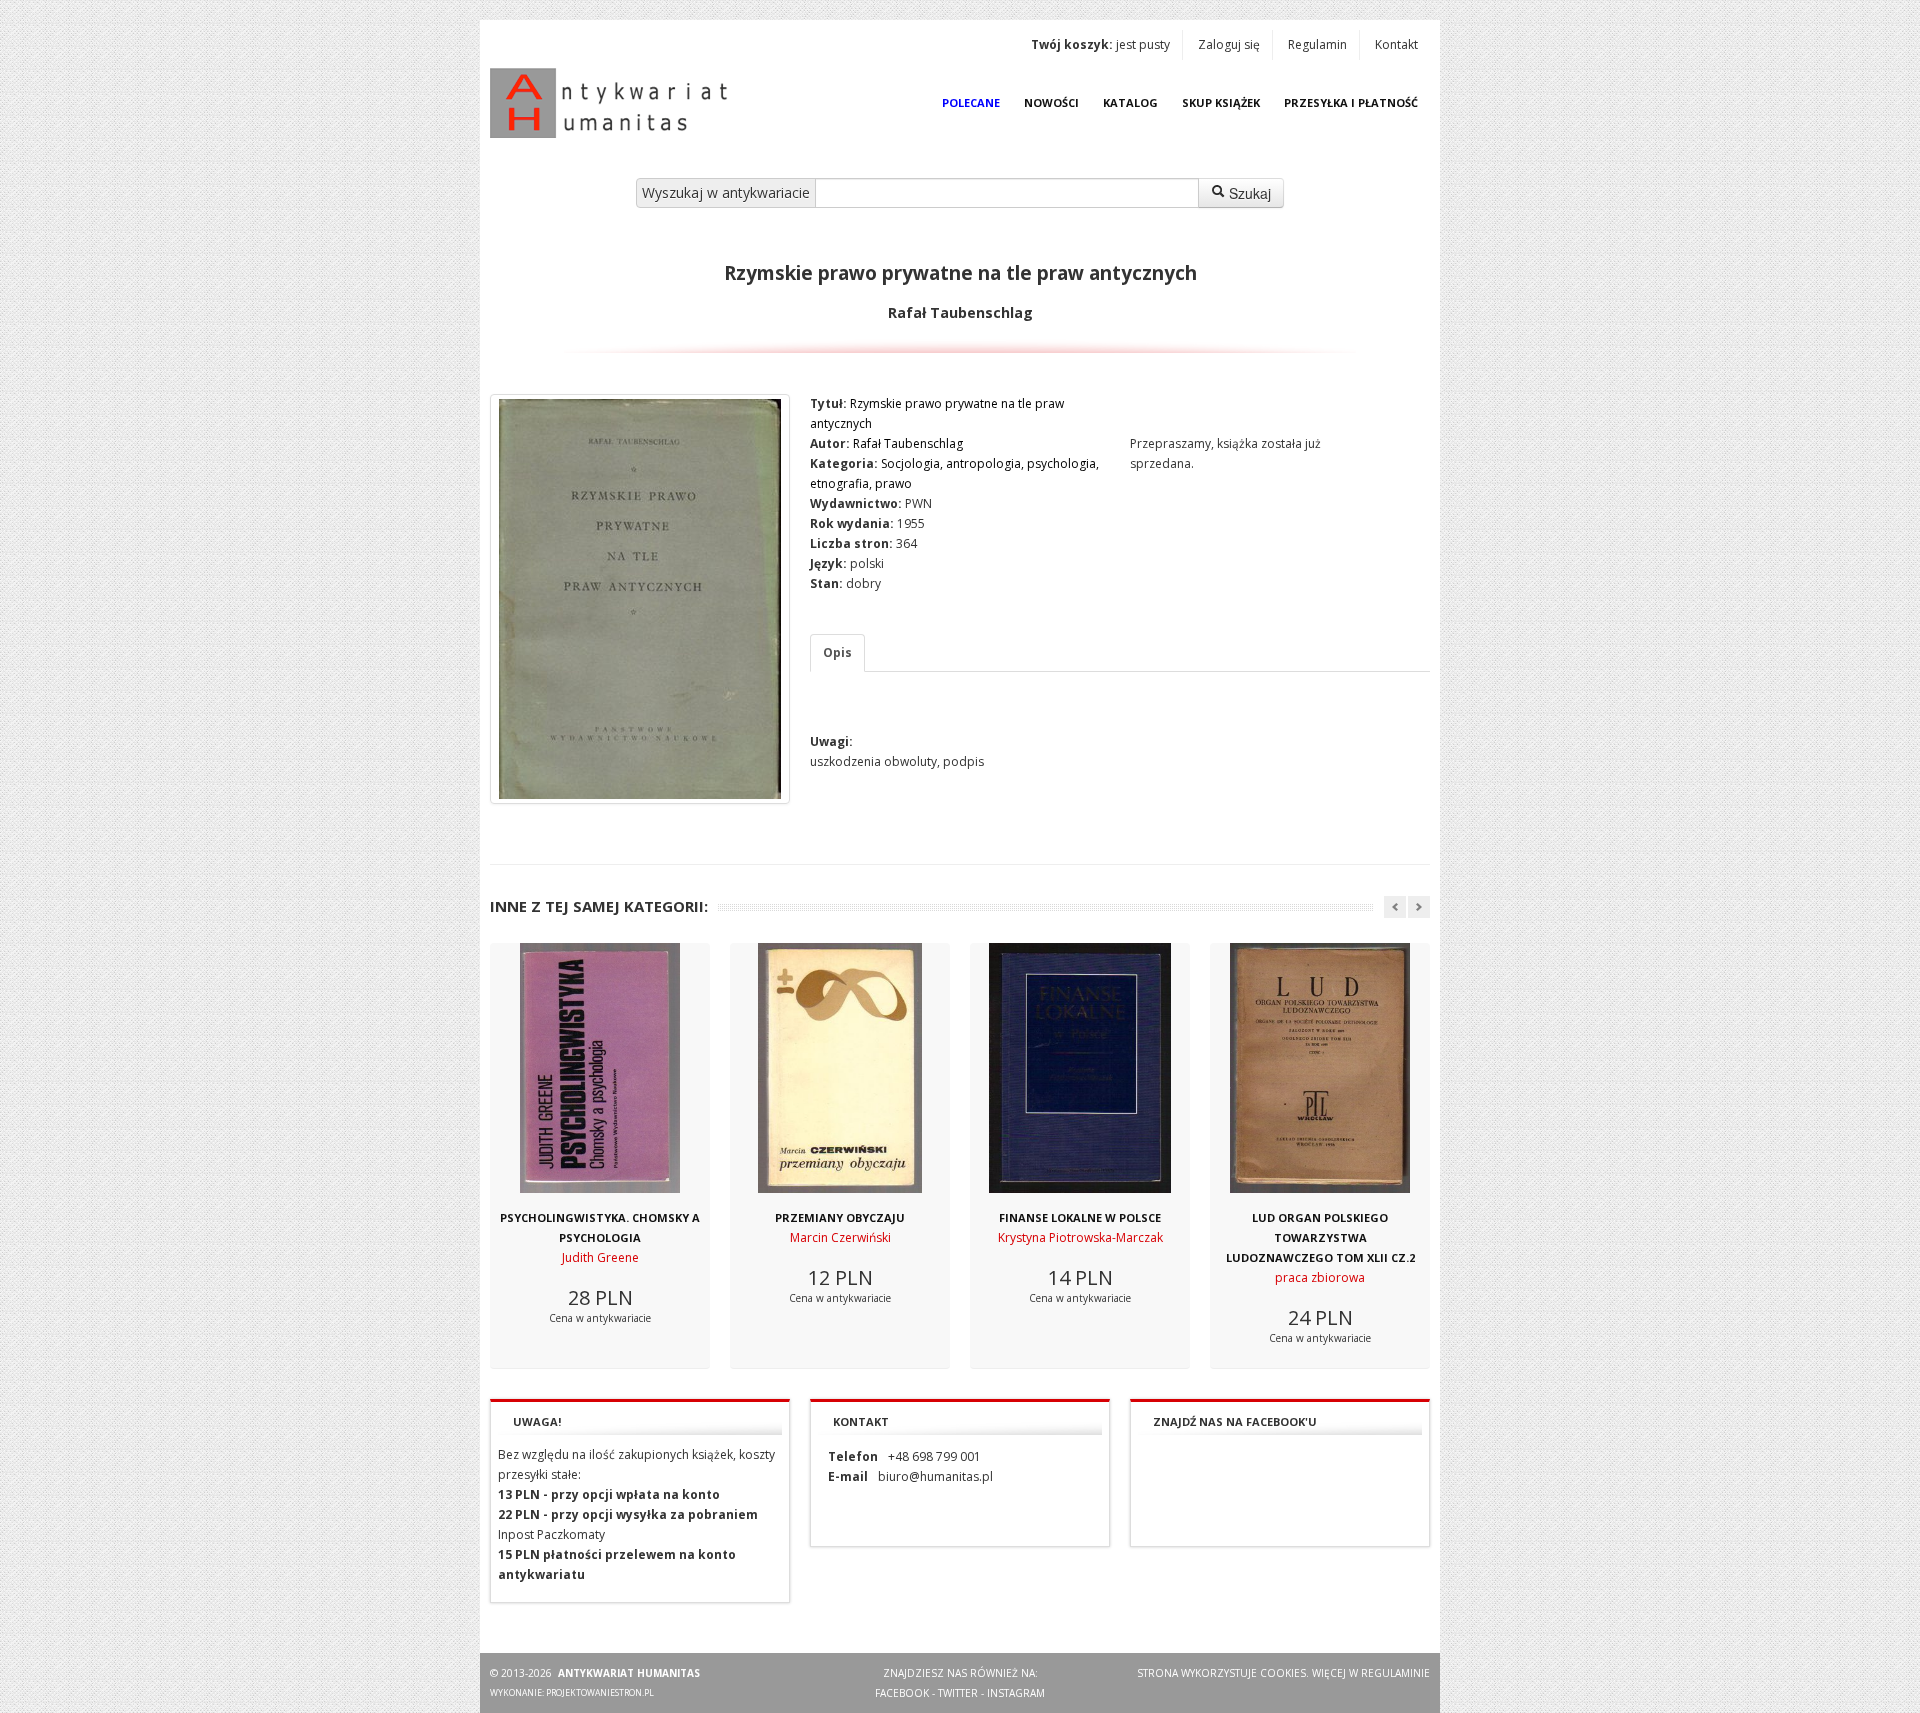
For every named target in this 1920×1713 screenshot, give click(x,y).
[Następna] (1419, 907)
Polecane (971, 102)
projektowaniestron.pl (600, 1692)
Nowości (1051, 102)
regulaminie (1395, 1673)
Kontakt (1396, 44)
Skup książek (1221, 102)
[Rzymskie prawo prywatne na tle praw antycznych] (640, 599)
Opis (837, 652)
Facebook (902, 1693)
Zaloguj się (1229, 44)
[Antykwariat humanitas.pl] (614, 103)
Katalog (1130, 102)
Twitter (958, 1693)
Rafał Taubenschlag (908, 443)
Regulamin (1317, 44)
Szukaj (1248, 193)
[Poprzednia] (1395, 907)
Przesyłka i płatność (1351, 102)
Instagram (1016, 1693)
